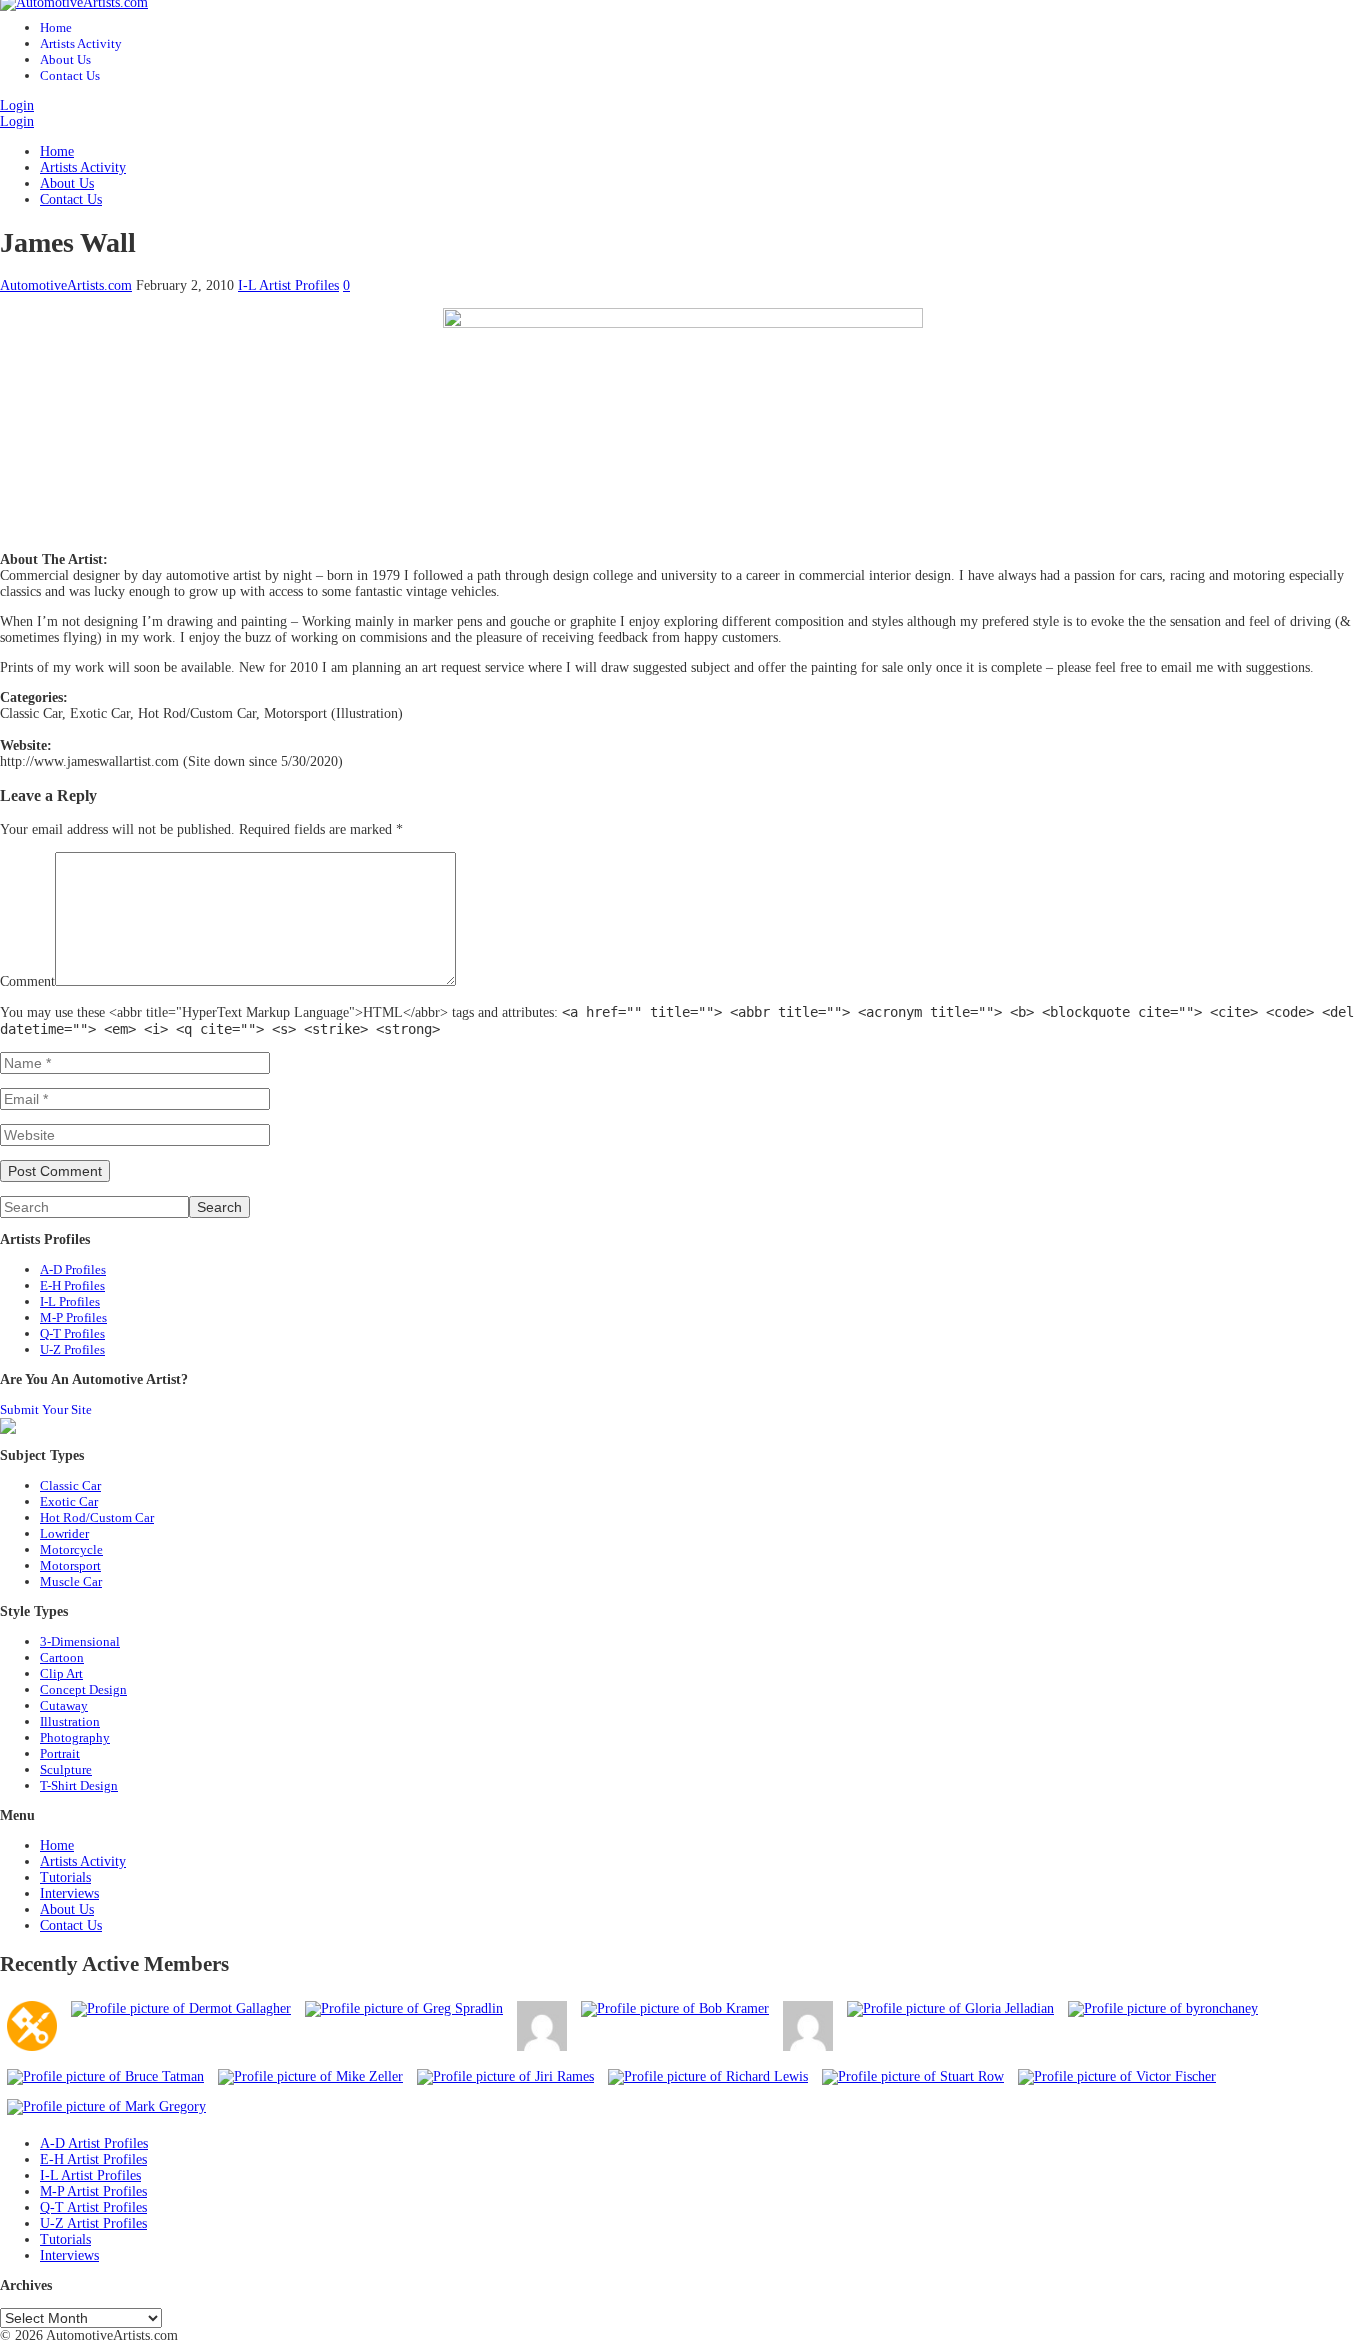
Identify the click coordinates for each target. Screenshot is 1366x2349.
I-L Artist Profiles (288, 285)
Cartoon (62, 1657)
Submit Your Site (46, 1409)
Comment (27, 981)
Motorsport (70, 1565)
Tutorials (65, 1877)
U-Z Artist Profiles (93, 2223)
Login (17, 105)
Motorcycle (71, 1549)
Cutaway (64, 1705)
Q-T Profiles (72, 1333)
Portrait (60, 1753)
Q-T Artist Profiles (93, 2207)
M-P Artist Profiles (93, 2191)
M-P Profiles (73, 1317)
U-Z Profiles (72, 1349)
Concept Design (83, 1689)
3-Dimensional (80, 1641)
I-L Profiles (70, 1301)
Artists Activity (81, 43)
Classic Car (70, 1485)
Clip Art (61, 1673)
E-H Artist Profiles (93, 2159)
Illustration (70, 1721)
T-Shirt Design (79, 1785)
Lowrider (64, 1533)
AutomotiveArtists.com (66, 285)
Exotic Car (69, 1501)
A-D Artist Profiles (94, 2143)
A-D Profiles (73, 1269)
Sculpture (66, 1769)
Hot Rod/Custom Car (97, 1517)
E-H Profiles (72, 1285)
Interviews (69, 1893)
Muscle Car (71, 1581)
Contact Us (70, 75)
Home (56, 27)
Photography (75, 1737)
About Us (65, 59)
